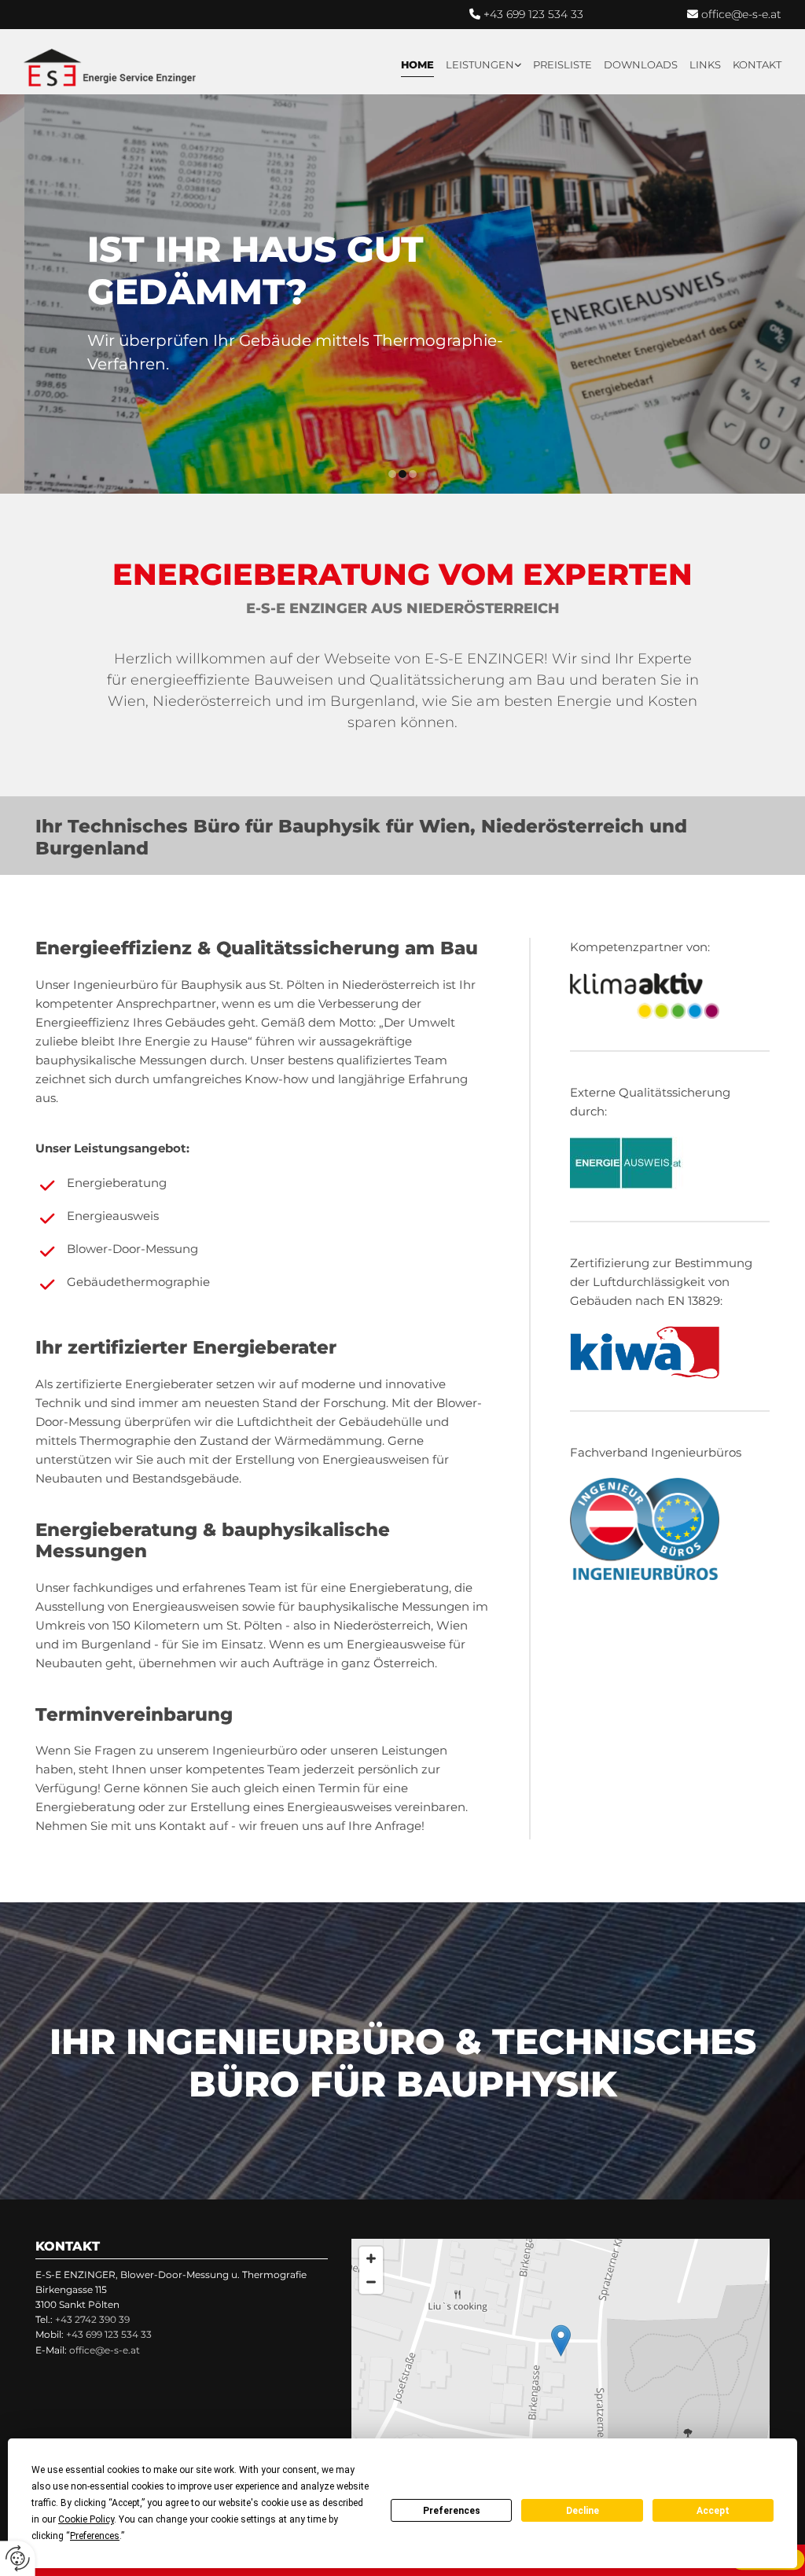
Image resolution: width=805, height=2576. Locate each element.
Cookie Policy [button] (86, 2519)
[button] (561, 2341)
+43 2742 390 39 (92, 2319)
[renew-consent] (18, 2558)
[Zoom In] (371, 2258)
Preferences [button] (95, 2536)
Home (417, 64)
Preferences (452, 2511)
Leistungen (480, 64)
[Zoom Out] (371, 2282)
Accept (713, 2511)
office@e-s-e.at (741, 14)
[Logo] (110, 68)
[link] (478, 65)
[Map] (561, 2357)
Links (705, 64)
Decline (583, 2511)
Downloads (641, 64)
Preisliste (562, 64)
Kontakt (757, 64)
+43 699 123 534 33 (533, 14)
